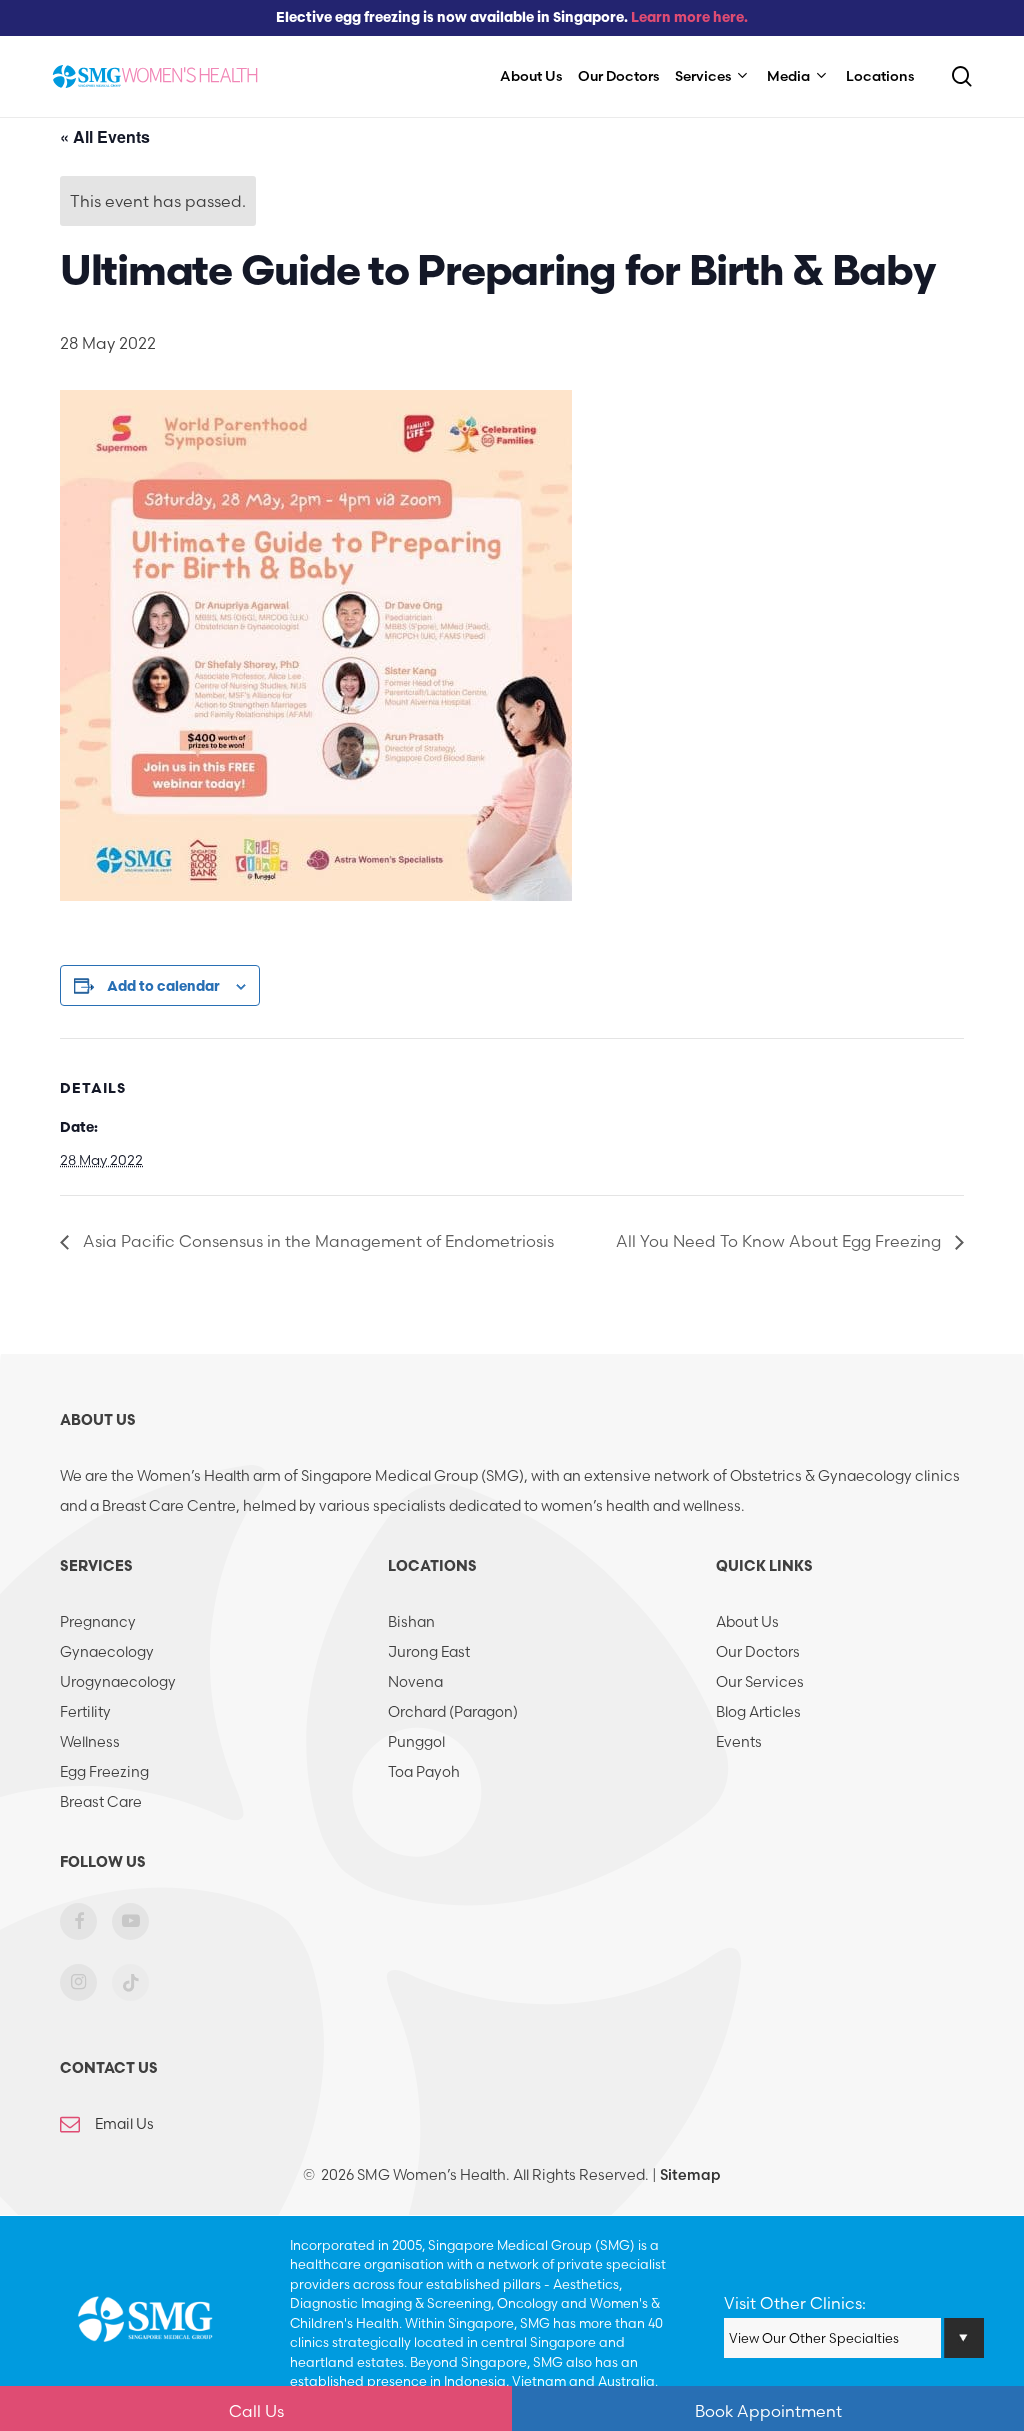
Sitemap (690, 2175)
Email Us (124, 2124)
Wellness (90, 1742)
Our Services (760, 1682)
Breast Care (101, 1802)
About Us (747, 1622)
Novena (415, 1682)
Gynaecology (107, 1652)
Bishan (411, 1622)
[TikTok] (130, 1996)
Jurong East (429, 1652)
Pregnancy (98, 1622)
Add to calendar (163, 987)
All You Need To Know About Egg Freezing (780, 1241)
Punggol (416, 1742)
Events (739, 1742)
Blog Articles (758, 1712)
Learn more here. (689, 18)
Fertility (85, 1712)
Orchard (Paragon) (453, 1712)
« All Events (105, 136)
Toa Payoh (424, 1772)
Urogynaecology (118, 1682)
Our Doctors (758, 1652)
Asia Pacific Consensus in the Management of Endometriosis (316, 1241)
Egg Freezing (104, 1772)
